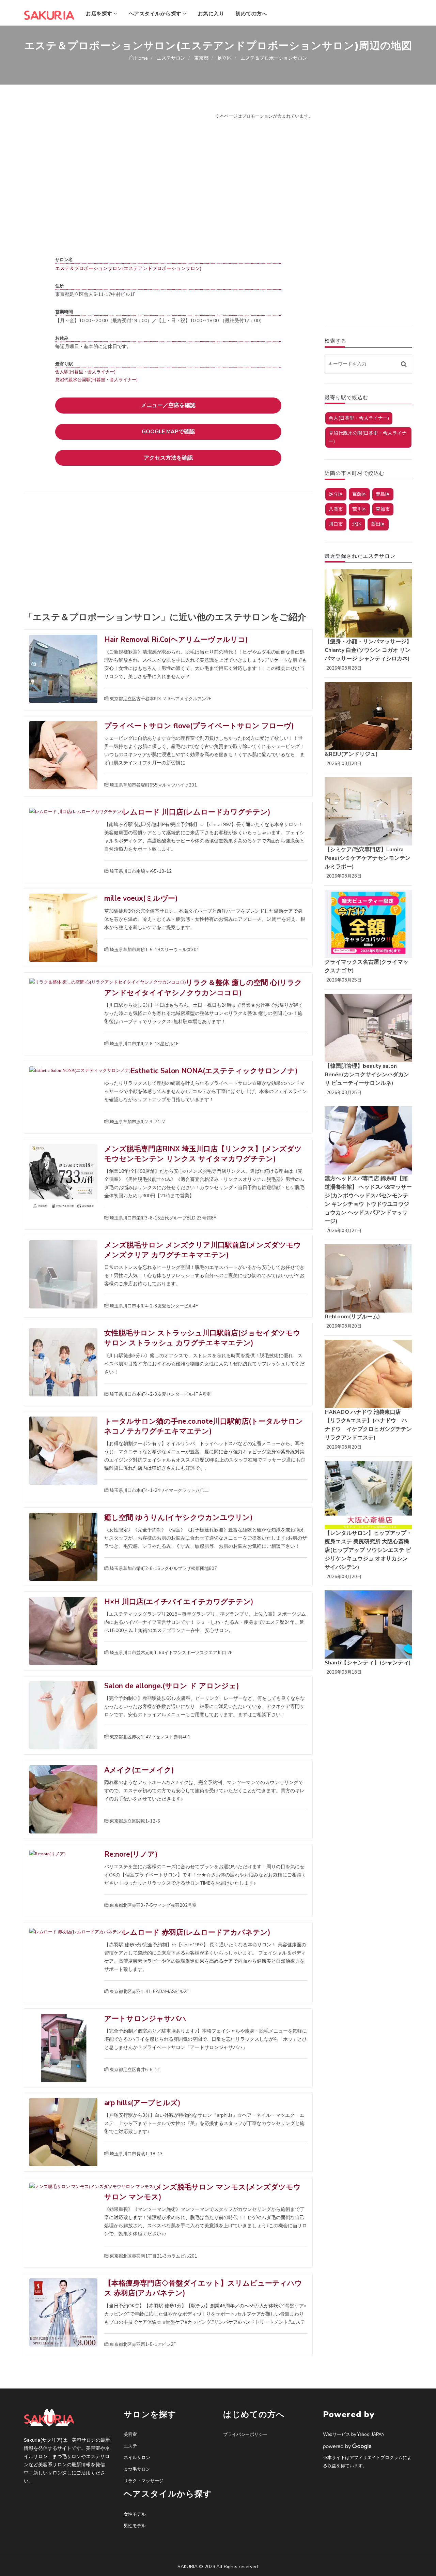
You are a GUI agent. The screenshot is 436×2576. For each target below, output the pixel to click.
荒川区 (359, 509)
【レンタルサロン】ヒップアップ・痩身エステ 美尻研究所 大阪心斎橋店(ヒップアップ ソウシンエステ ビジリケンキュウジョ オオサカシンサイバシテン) (368, 1550)
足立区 (336, 494)
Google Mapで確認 (168, 432)
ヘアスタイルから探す (156, 14)
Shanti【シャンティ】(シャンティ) (368, 1663)
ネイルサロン (137, 2458)
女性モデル (135, 2514)
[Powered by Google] (347, 2446)
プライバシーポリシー (245, 2435)
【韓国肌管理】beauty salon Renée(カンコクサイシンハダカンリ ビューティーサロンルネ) (367, 1075)
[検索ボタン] (404, 364)
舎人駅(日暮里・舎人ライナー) (85, 372)
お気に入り (211, 14)
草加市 (383, 509)
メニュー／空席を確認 (168, 405)
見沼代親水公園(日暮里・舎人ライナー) (368, 437)
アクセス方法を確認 (168, 458)
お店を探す (100, 14)
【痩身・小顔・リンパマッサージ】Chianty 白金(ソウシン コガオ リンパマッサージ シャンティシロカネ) (368, 650)
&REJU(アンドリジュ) (351, 754)
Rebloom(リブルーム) (352, 1317)
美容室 (130, 2435)
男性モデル (135, 2526)
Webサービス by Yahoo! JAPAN (354, 2435)
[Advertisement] (168, 555)
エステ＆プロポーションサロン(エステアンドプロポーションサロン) (128, 268)
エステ (130, 2446)
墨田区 (378, 524)
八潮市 (336, 509)
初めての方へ (251, 14)
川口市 (336, 524)
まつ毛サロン (137, 2469)
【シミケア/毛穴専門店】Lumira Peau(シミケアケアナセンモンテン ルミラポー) (368, 858)
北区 (357, 524)
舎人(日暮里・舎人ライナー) (359, 418)
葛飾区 (359, 494)
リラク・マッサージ (144, 2481)
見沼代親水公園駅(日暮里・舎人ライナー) (96, 380)
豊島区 (383, 494)
